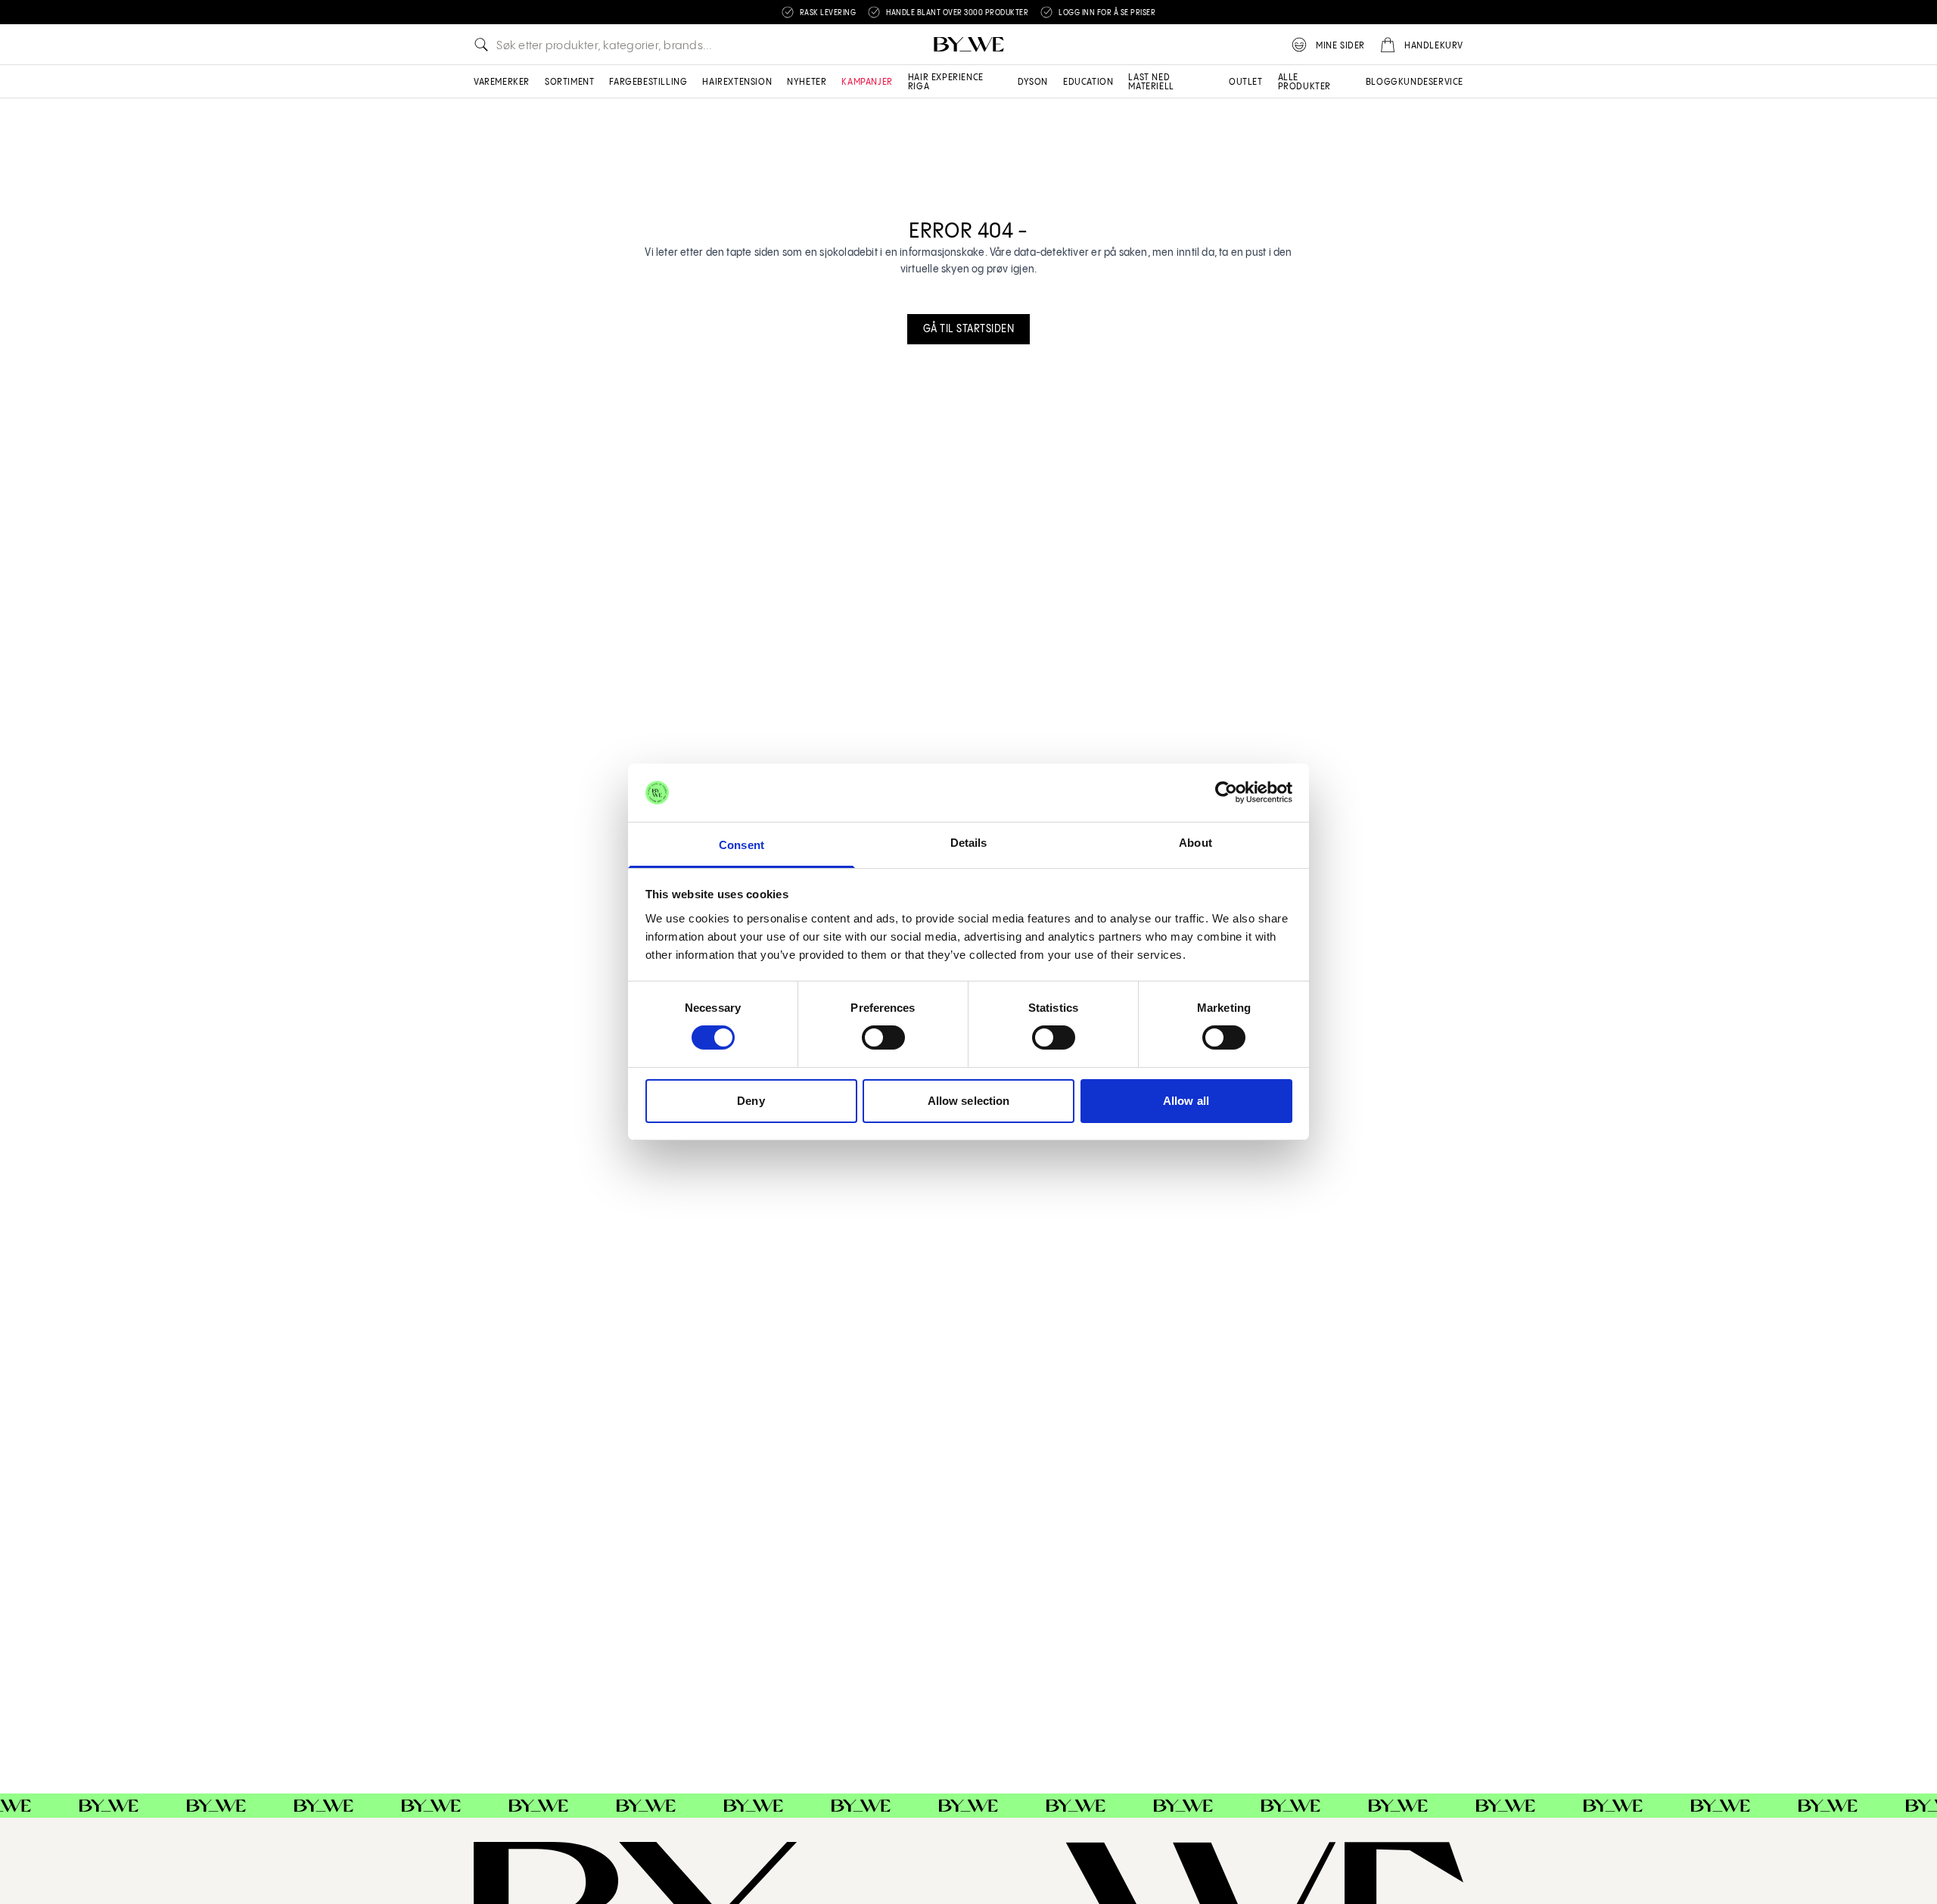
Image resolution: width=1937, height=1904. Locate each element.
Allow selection (969, 1101)
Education (1088, 82)
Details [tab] (969, 843)
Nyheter (807, 82)
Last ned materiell (1151, 82)
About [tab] (1195, 843)
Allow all (1186, 1101)
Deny (751, 1101)
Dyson (1033, 82)
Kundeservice (1431, 82)
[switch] (883, 1038)
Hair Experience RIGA (946, 82)
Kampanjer (867, 82)
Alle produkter (1304, 82)
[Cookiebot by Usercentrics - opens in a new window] (1226, 792)
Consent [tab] (742, 845)
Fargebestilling (648, 82)
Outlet (1246, 82)
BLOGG (1382, 82)
